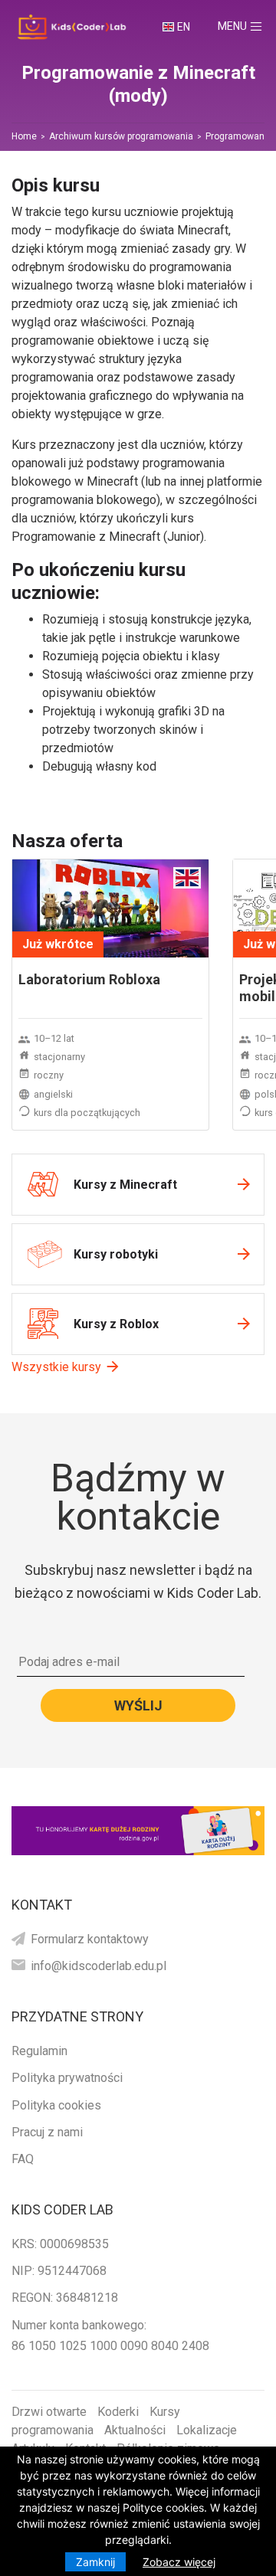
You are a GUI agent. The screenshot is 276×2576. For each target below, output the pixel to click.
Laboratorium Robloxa (89, 979)
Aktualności (135, 2430)
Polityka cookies (56, 2105)
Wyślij (138, 1705)
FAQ (23, 2159)
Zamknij (95, 2562)
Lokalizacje (207, 2430)
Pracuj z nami (47, 2132)
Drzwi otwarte (49, 2412)
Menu (246, 26)
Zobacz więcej (179, 2562)
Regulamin (39, 2051)
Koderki (118, 2412)
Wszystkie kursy (56, 1367)
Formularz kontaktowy (90, 1939)
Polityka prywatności (67, 2078)
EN (184, 27)
